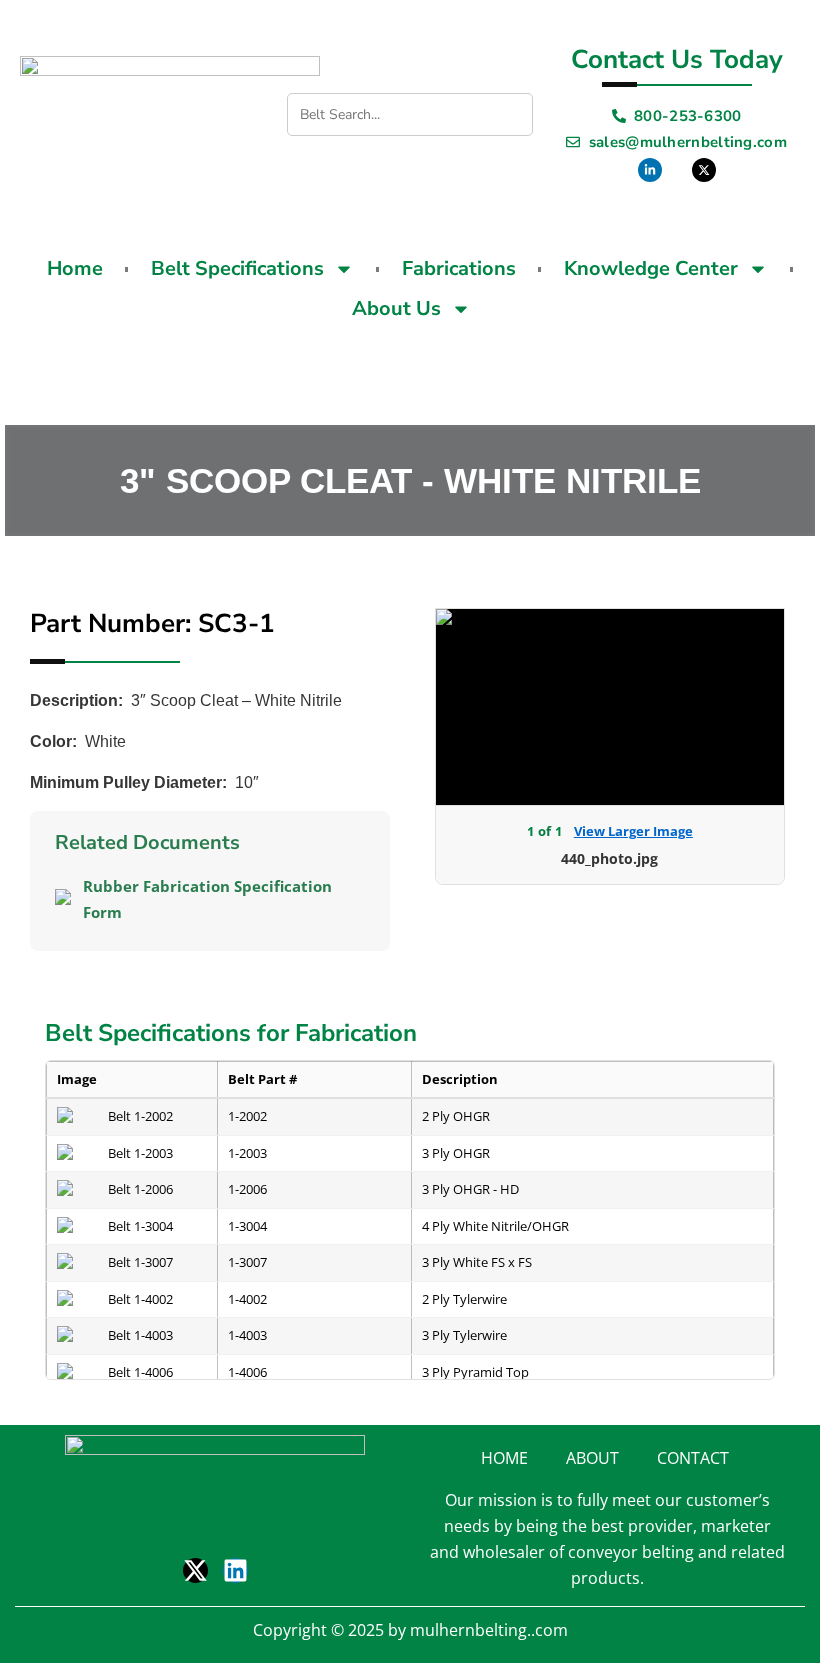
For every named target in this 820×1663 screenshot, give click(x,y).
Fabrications (459, 268)
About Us (396, 308)
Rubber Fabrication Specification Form (207, 899)
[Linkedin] (235, 1570)
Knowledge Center (651, 268)
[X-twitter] (195, 1570)
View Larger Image (633, 831)
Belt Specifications (237, 268)
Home (75, 268)
